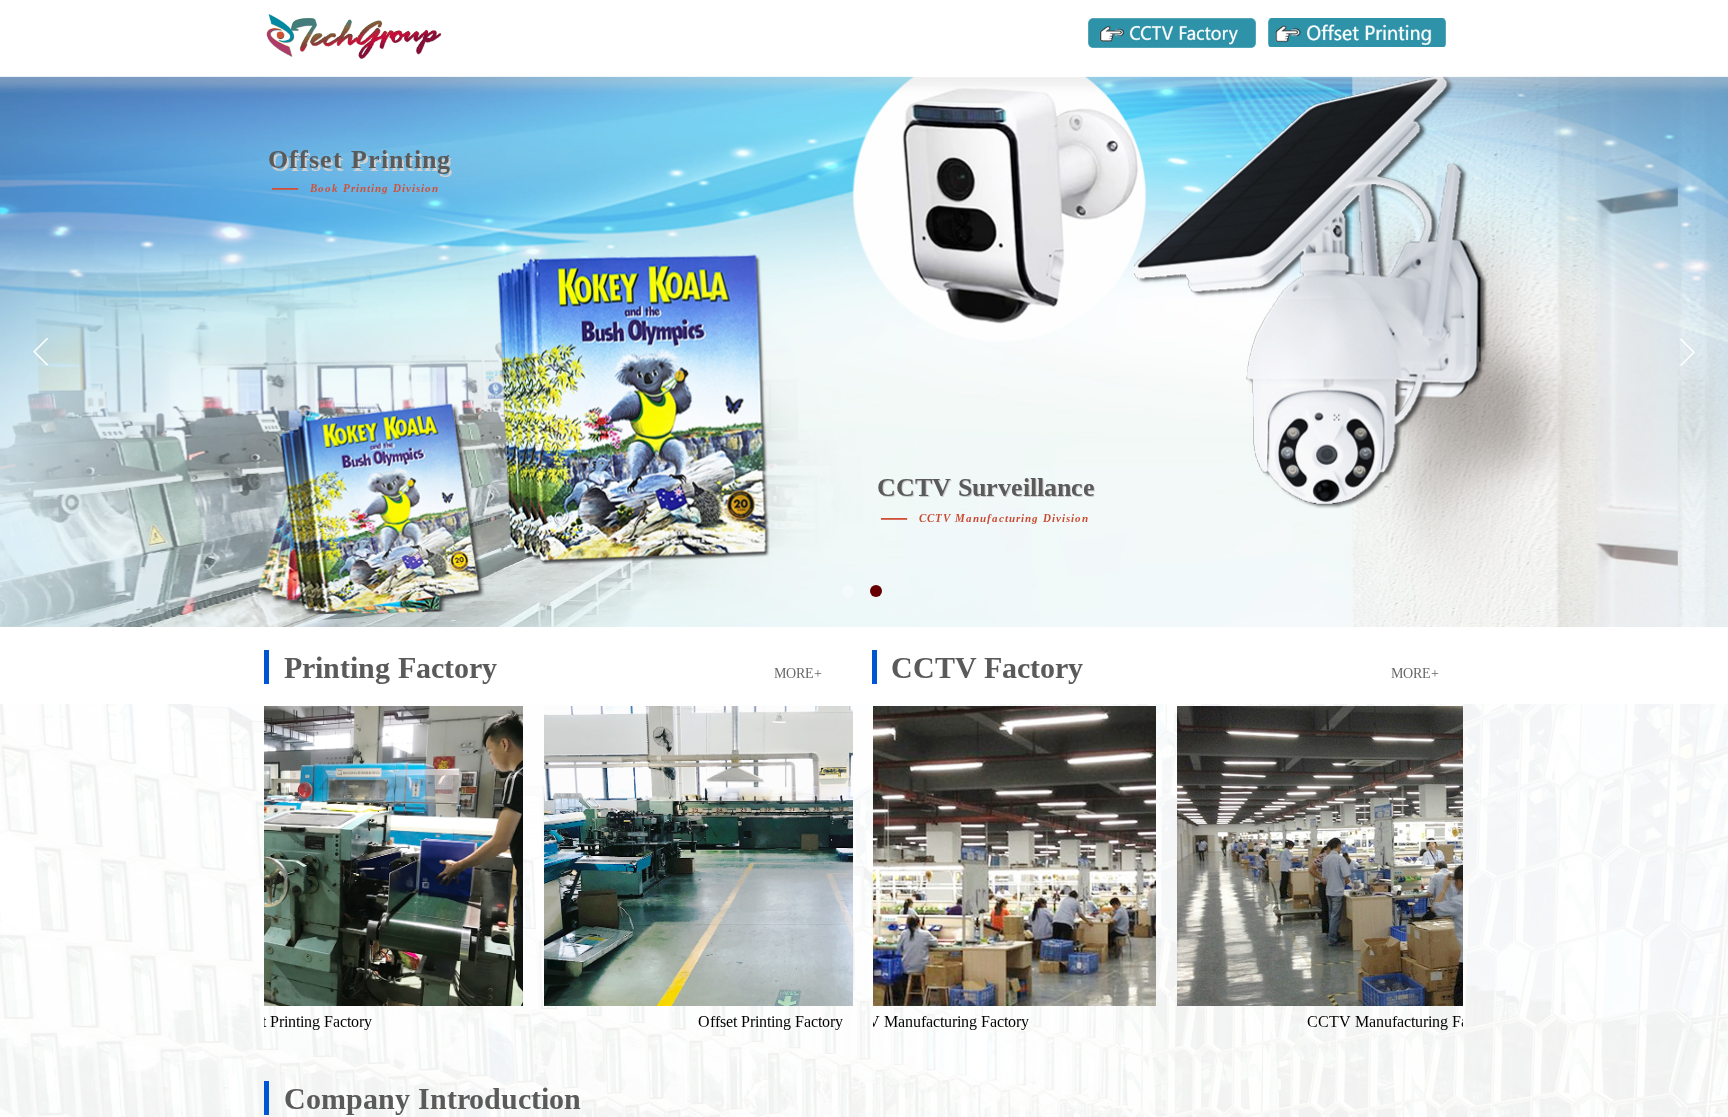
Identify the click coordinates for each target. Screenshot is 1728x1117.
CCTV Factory (987, 667)
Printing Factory (390, 667)
